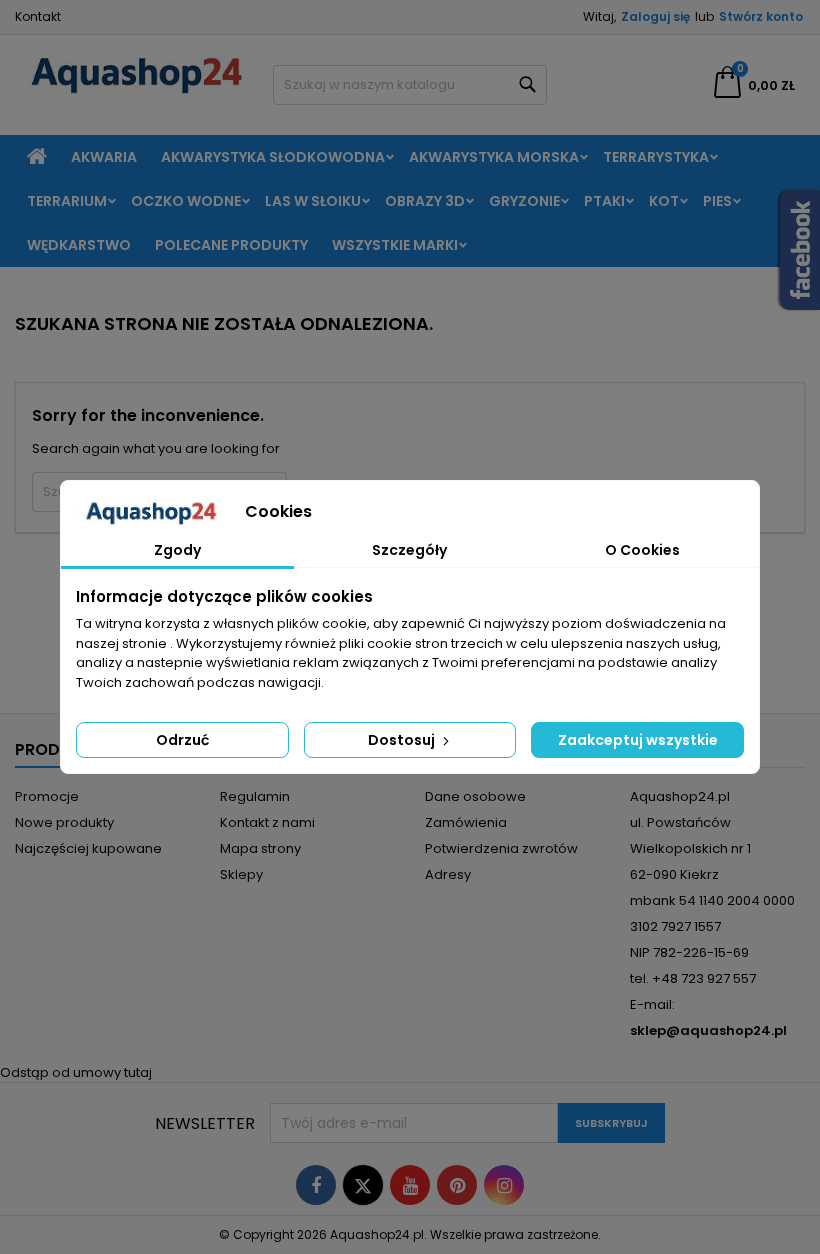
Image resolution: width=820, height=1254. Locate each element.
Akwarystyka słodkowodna (273, 157)
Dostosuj (403, 740)
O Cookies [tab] (642, 550)
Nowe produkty (64, 822)
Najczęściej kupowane (88, 848)
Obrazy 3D (425, 201)
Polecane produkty (231, 245)
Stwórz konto (761, 16)
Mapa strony (260, 848)
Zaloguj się (655, 16)
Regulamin (255, 796)
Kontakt (38, 16)
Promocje (47, 796)
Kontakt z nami (267, 822)
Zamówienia (466, 822)
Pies (717, 201)
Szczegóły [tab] (409, 550)
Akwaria (104, 157)
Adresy (448, 874)
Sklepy (241, 874)
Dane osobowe (475, 796)
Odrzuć (182, 740)
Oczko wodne (186, 201)
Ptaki (604, 201)
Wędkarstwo (79, 245)
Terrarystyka (656, 157)
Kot (664, 201)
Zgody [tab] (177, 550)
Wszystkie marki (395, 245)
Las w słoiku (313, 201)
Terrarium (67, 201)
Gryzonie (524, 201)
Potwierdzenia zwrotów (501, 848)
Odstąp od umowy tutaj (76, 1072)
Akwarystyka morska (494, 157)
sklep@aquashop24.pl (708, 1030)
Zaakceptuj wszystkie (638, 740)
